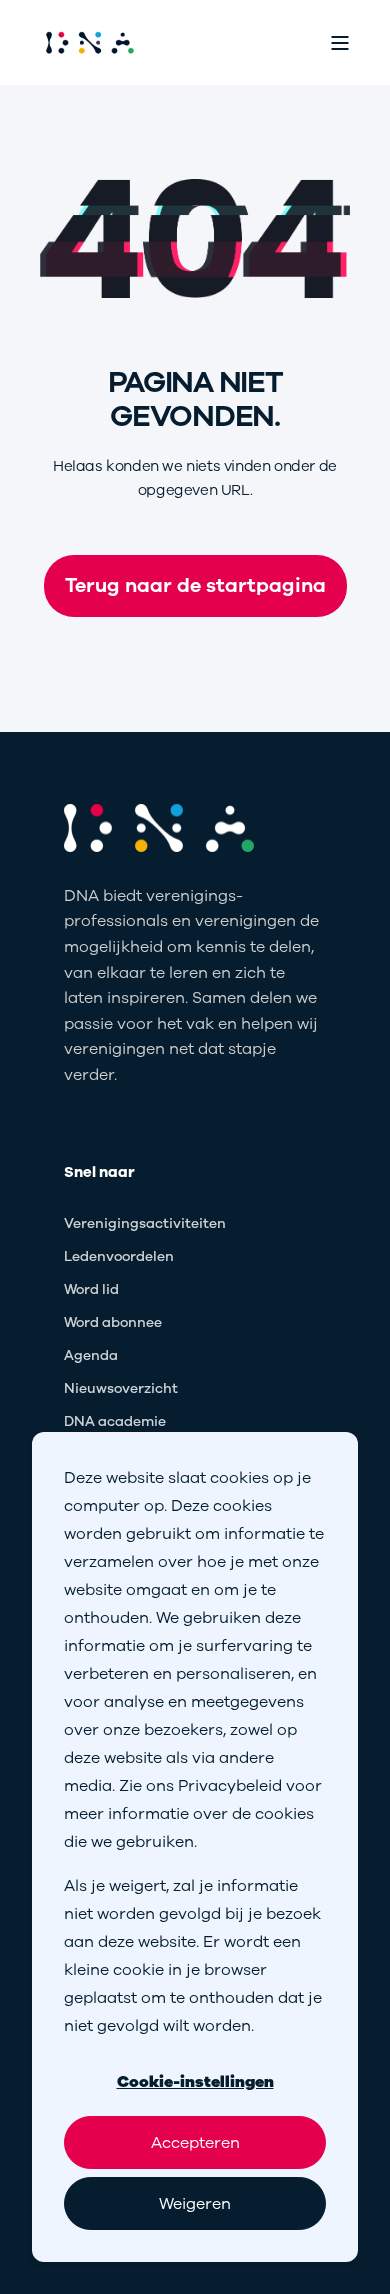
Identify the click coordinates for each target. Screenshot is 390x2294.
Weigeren (195, 2204)
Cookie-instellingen (195, 2082)
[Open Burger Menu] (340, 43)
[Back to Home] (90, 42)
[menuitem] (145, 1224)
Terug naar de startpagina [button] (195, 585)
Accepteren (195, 2143)
